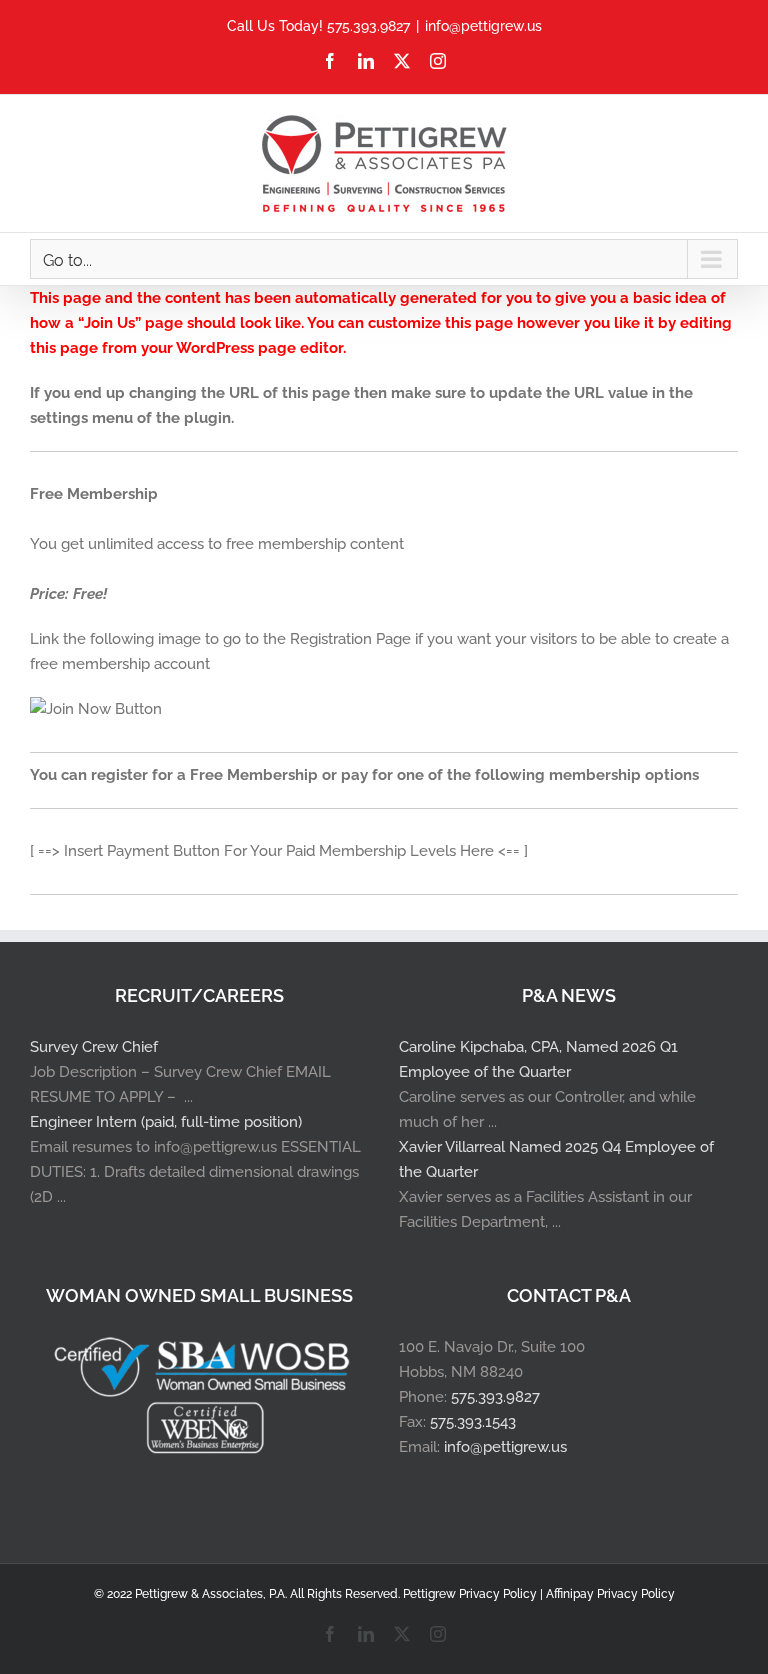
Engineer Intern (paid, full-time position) (166, 1122)
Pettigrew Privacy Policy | (474, 1594)
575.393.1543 (473, 1422)
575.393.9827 (495, 1397)
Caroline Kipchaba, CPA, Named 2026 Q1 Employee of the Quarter (538, 1059)
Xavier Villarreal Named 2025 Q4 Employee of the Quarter (556, 1159)
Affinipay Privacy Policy (610, 1594)
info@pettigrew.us (483, 26)
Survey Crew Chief (94, 1047)
